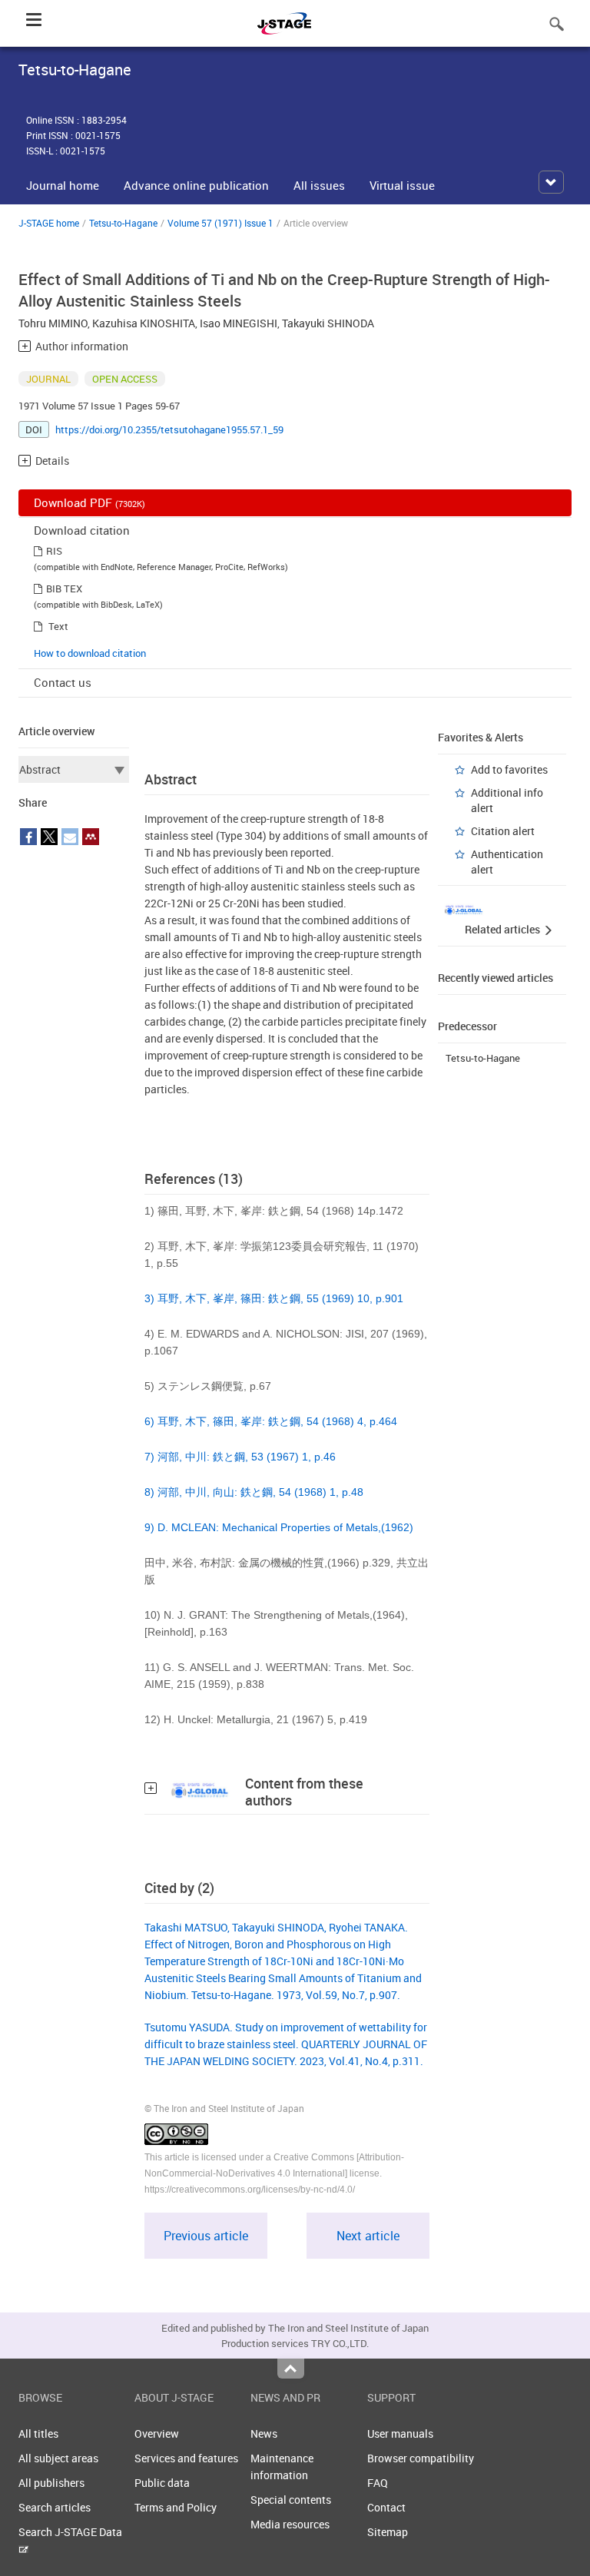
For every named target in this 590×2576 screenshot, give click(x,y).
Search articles (55, 2507)
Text (58, 626)
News (264, 2433)
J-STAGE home (49, 223)
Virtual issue (402, 185)
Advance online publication (196, 185)
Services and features (186, 2458)
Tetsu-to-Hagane (123, 223)
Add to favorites (509, 769)
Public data (162, 2483)
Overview (157, 2433)
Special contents (291, 2500)
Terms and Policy (176, 2507)
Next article (368, 2236)
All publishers (51, 2483)
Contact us (63, 682)
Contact (386, 2507)
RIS (54, 551)
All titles (38, 2433)
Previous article (206, 2236)
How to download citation (90, 653)
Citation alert (503, 831)
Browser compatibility (421, 2458)
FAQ (378, 2483)
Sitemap (388, 2532)
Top (291, 2369)
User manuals (400, 2433)
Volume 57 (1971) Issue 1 (220, 223)
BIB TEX (64, 588)
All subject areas (58, 2458)
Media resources (290, 2524)
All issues (319, 185)
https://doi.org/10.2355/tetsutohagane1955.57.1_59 (169, 429)
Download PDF (89, 502)
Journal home (63, 185)
